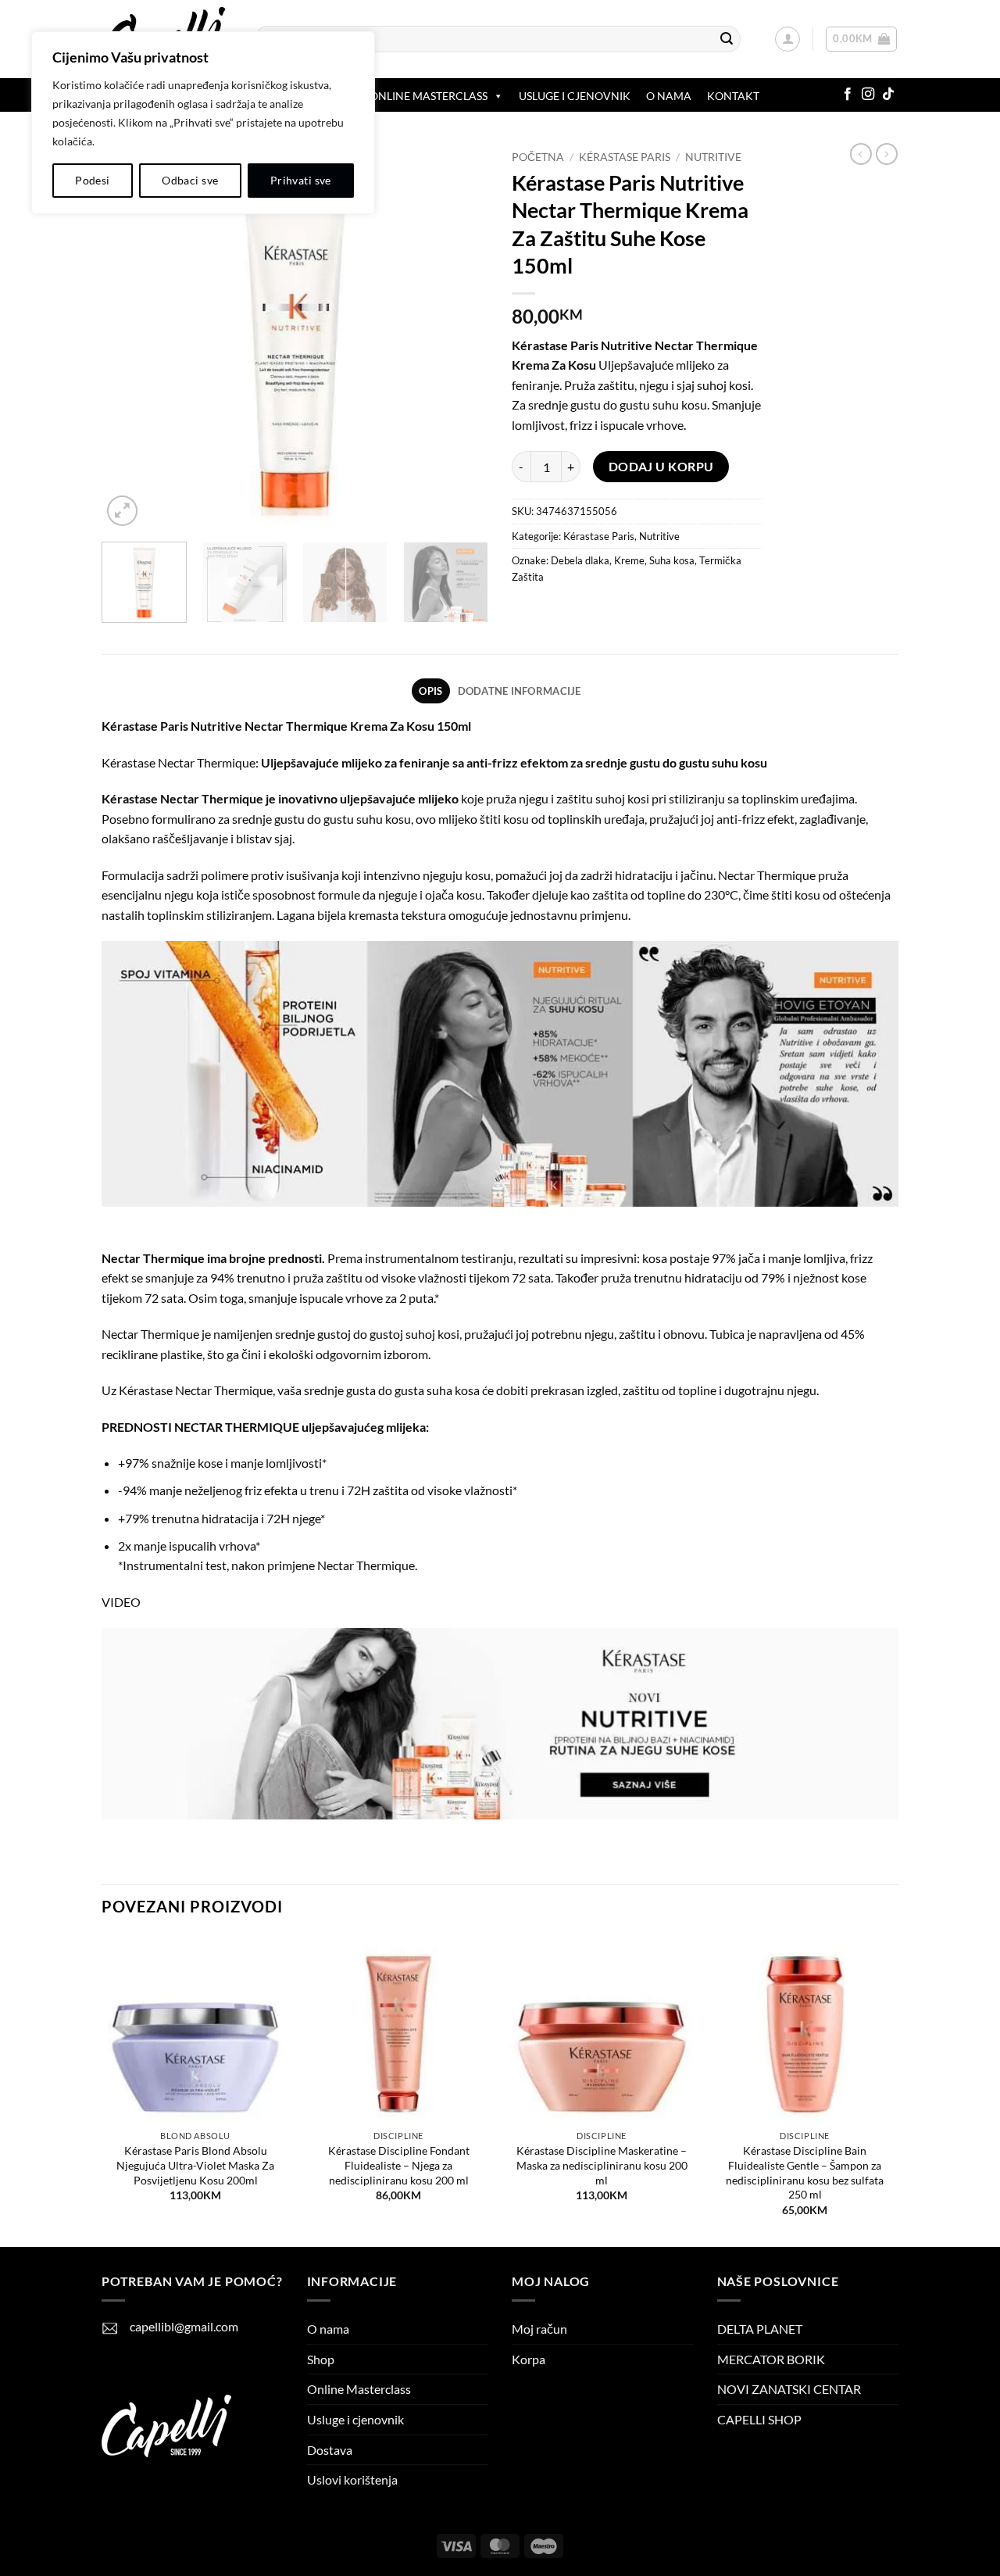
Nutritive (713, 157)
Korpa (529, 2359)
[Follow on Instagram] (868, 95)
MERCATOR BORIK (771, 2359)
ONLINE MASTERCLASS (429, 96)
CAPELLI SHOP (759, 2419)
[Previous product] (887, 154)
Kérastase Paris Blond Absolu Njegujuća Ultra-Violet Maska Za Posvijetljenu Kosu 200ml (195, 2165)
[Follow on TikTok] (888, 95)
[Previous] (129, 336)
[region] (203, 123)
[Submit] (727, 39)
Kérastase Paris (625, 157)
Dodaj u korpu (661, 467)
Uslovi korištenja (352, 2479)
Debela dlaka (580, 560)
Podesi (93, 180)
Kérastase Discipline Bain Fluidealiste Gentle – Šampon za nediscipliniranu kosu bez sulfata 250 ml (805, 2172)
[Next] (461, 336)
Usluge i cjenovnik (575, 96)
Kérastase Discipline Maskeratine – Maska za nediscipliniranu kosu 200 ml (602, 2165)
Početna (538, 157)
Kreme (629, 560)
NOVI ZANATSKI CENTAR (789, 2389)
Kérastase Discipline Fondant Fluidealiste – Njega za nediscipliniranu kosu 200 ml (399, 2165)
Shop (321, 2359)
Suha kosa (672, 560)
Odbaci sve (190, 180)
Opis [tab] (430, 691)
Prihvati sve (301, 180)
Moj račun (539, 2329)
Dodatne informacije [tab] (520, 691)
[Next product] (861, 154)
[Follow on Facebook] (848, 95)
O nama (669, 96)
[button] (787, 39)
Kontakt (733, 96)
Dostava (330, 2450)
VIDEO (121, 1602)
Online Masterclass (359, 2389)
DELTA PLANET (760, 2329)
